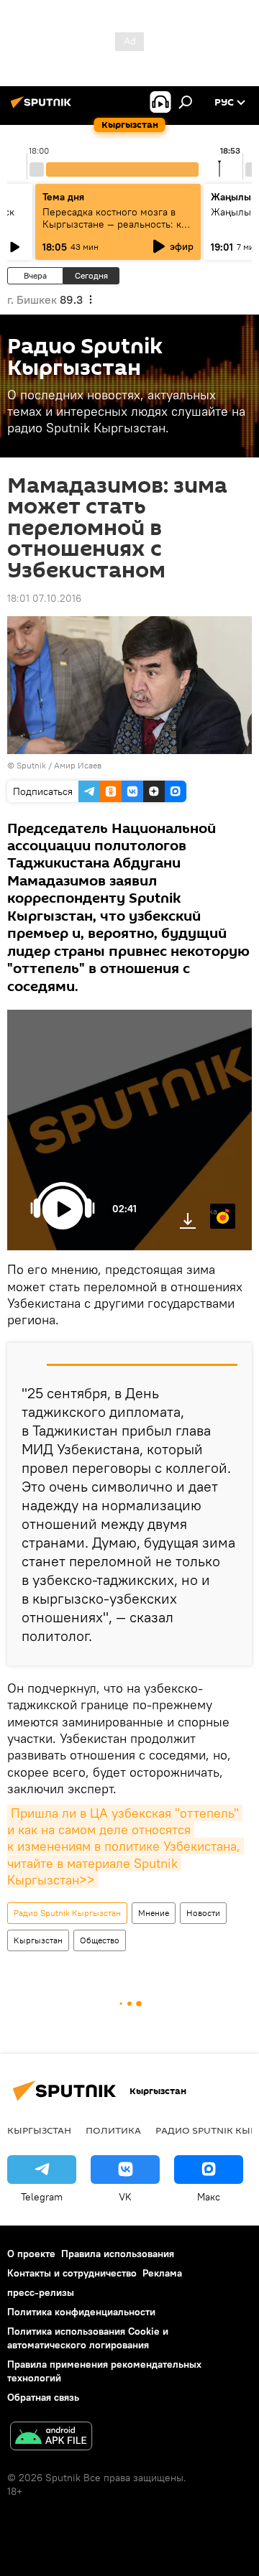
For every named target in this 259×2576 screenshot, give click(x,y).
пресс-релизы (41, 2292)
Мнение (154, 1913)
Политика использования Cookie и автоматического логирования (88, 2338)
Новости (203, 1913)
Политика (113, 2130)
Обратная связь (43, 2397)
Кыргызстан (38, 1940)
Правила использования (118, 2254)
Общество (100, 1940)
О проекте (31, 2254)
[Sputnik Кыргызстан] (43, 108)
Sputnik (31, 765)
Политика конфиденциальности (81, 2312)
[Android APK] (51, 2438)
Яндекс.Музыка (214, 1211)
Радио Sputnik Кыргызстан (67, 1913)
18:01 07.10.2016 (44, 598)
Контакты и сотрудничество (72, 2273)
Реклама (162, 2273)
